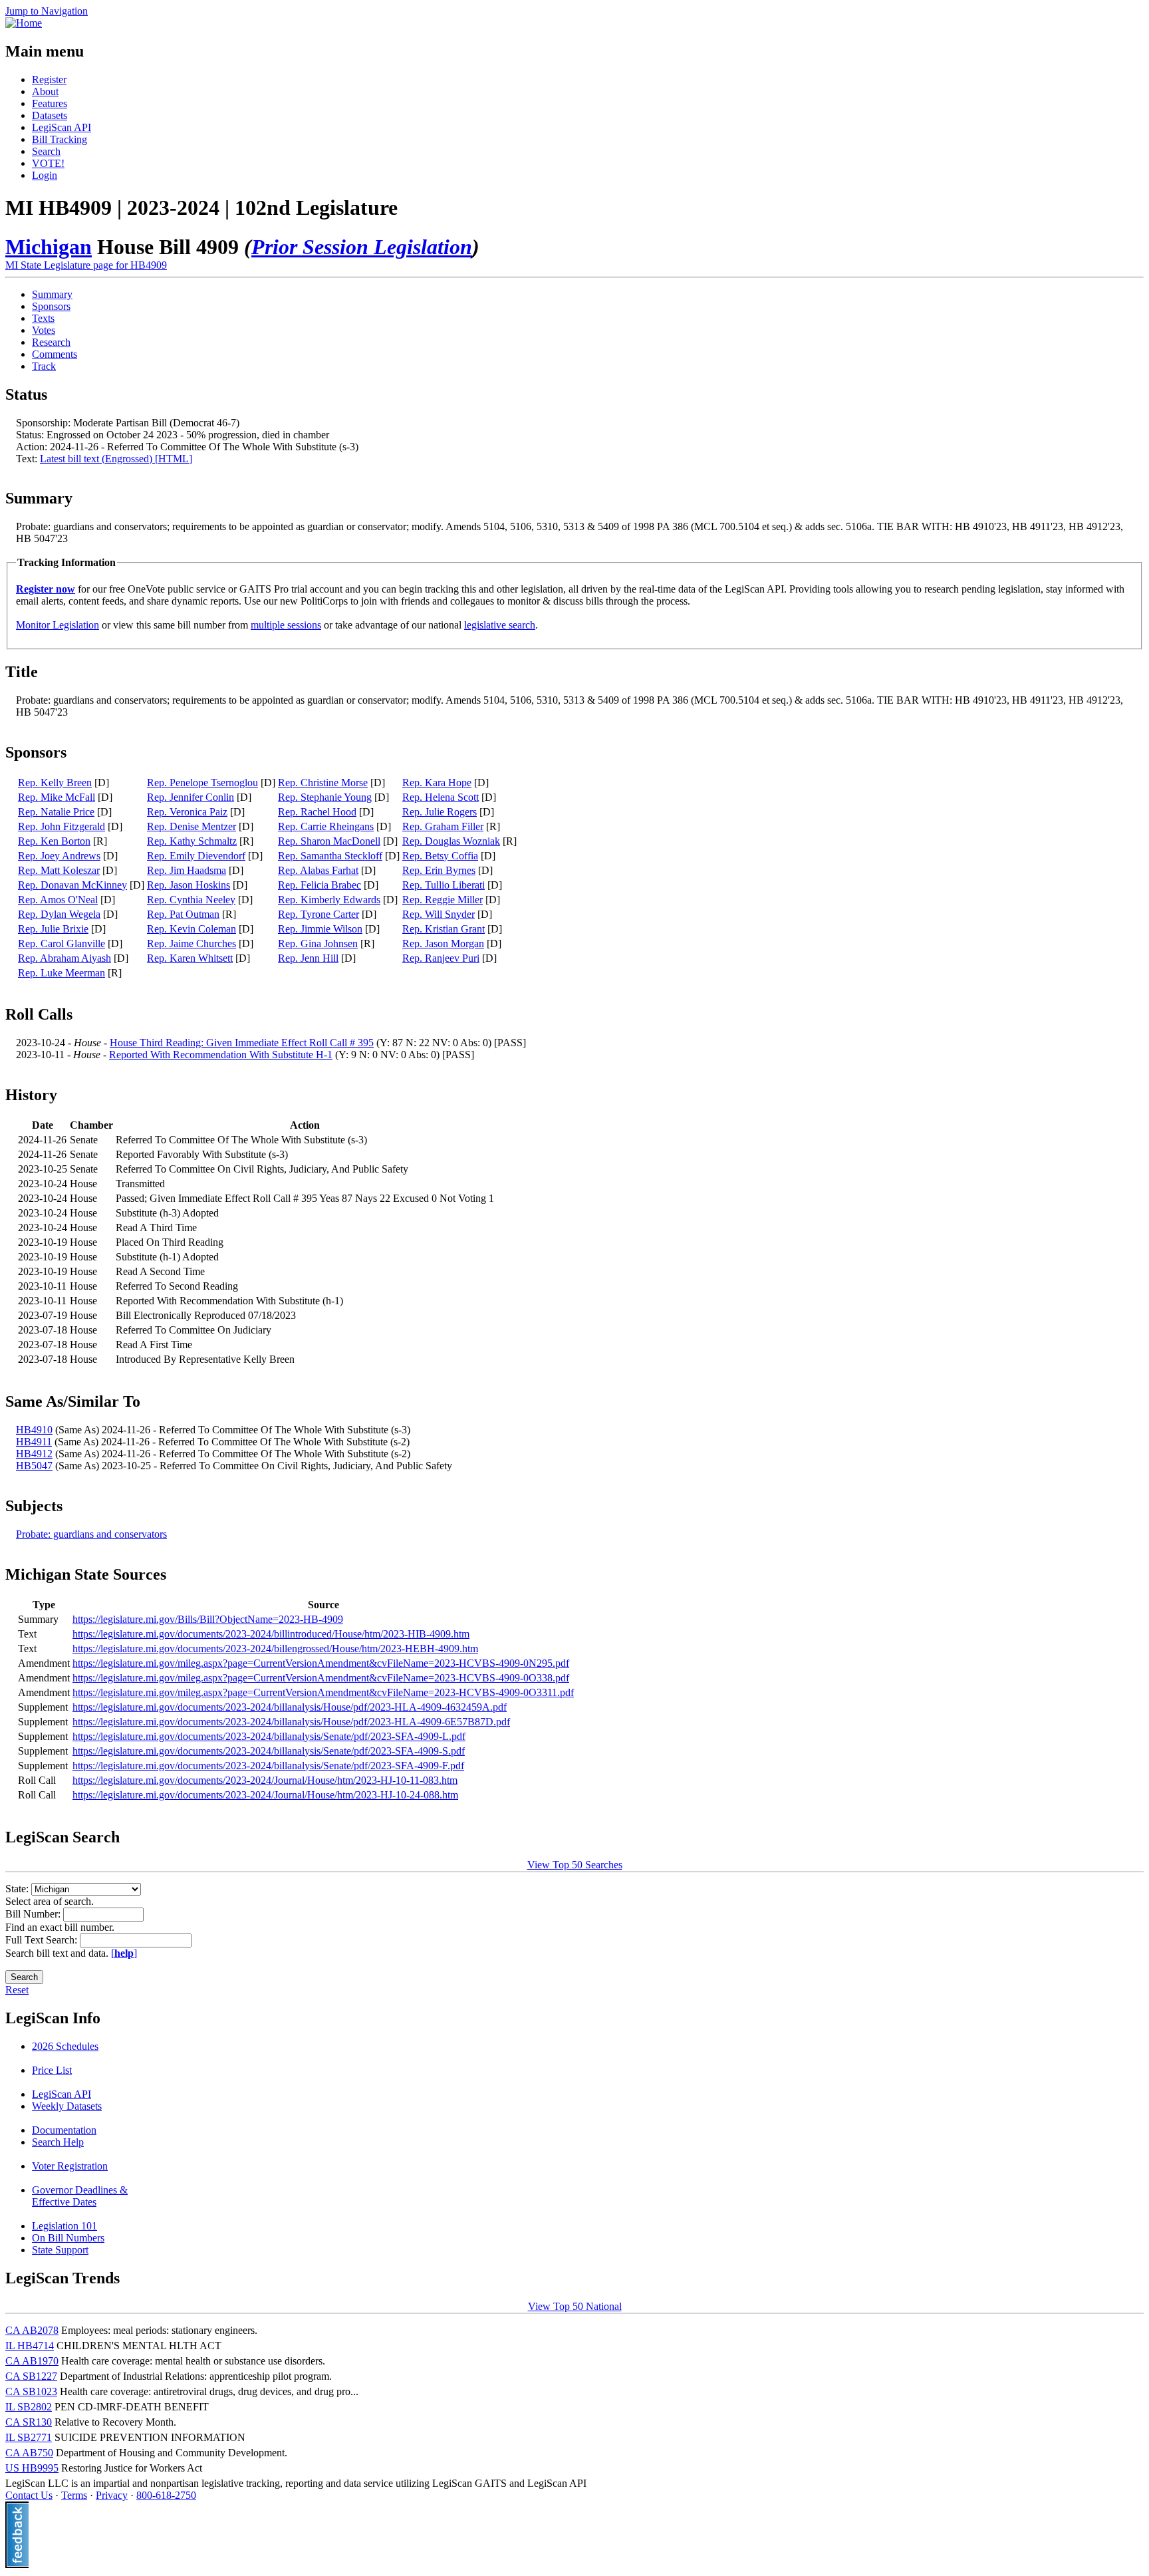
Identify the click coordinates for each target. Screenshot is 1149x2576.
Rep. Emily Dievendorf (196, 856)
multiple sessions (286, 625)
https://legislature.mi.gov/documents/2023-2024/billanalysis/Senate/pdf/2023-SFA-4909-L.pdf (269, 1736)
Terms (74, 2495)
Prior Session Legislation (362, 247)
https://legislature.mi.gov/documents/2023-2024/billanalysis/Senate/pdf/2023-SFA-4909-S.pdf (269, 1751)
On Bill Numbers (68, 2238)
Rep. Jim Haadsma (187, 870)
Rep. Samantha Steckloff (330, 856)
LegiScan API (62, 127)
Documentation (64, 2130)
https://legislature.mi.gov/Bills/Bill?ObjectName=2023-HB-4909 (208, 1619)
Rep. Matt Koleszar (59, 870)
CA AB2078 (32, 2330)
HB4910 (34, 1430)
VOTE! (48, 163)
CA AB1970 (32, 2361)
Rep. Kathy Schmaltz (192, 841)
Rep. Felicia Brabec (319, 885)
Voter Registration (70, 2166)
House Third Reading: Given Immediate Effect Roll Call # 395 (242, 1043)
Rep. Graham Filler (443, 826)
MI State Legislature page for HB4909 (86, 265)
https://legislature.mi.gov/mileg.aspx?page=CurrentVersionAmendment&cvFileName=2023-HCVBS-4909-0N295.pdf (321, 1663)
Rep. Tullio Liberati (444, 885)
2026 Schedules (65, 2046)
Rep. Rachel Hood (317, 812)
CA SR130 (29, 2422)
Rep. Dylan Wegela (59, 914)
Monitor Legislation (58, 625)
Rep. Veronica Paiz (187, 812)
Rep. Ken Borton (54, 841)
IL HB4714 (30, 2346)
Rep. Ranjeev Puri (441, 958)
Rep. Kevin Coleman (191, 929)
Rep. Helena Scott (441, 797)
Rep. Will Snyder (439, 914)
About (45, 91)
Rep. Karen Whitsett (190, 958)
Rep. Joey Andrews (59, 856)
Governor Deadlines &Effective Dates (80, 2196)
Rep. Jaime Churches (191, 943)
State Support (60, 2250)
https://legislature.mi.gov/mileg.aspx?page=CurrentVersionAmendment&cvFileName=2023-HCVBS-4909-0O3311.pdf (323, 1692)
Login (45, 175)
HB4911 (34, 1442)
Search (46, 151)
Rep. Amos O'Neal (58, 900)
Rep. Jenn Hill (308, 958)
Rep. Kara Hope (437, 783)
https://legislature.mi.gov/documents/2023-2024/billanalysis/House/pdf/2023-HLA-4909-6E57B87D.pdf (291, 1722)
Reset (17, 1990)
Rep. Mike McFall (57, 797)
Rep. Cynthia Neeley (191, 900)
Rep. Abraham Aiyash (64, 958)
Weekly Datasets (67, 2106)
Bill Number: (34, 1914)
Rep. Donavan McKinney (72, 885)
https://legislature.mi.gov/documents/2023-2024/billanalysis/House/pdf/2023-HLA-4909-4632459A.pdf (290, 1707)
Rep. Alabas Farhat (318, 870)
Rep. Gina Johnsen (318, 943)
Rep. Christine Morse (323, 783)
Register (49, 79)
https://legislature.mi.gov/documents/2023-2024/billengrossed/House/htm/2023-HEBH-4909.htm (275, 1648)
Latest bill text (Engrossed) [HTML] (116, 459)
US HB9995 (32, 2468)
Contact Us (29, 2495)
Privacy (112, 2495)
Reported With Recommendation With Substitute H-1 (221, 1055)
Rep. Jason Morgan (443, 943)
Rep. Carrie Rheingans (326, 826)
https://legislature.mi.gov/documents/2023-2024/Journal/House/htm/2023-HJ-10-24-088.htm (265, 1795)
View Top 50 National (575, 2306)
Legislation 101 (64, 2226)
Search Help (58, 2142)
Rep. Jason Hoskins (189, 885)
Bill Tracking (60, 139)
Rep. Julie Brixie (53, 929)
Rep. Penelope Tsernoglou (202, 783)
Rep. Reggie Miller (443, 900)
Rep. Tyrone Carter (319, 914)
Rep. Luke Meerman (62, 973)
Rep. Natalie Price (56, 812)
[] (124, 1953)
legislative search (500, 625)
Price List (52, 2070)
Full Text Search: (43, 1940)
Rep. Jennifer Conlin (191, 797)
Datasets (50, 115)
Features (50, 103)
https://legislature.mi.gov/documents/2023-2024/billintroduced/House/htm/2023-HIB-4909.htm (271, 1634)
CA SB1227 (31, 2376)
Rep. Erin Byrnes (439, 870)
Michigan (49, 247)
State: (18, 1889)
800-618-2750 (166, 2495)
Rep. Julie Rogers (440, 812)
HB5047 (34, 1466)
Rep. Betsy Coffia (440, 856)
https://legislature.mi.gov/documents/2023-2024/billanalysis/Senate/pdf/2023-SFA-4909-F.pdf (268, 1766)
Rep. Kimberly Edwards (329, 900)
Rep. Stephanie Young (325, 797)
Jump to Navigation (47, 11)
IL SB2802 (29, 2407)
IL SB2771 (29, 2437)
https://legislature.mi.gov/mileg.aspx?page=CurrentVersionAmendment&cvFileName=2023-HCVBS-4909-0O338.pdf (321, 1678)
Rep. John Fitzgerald (62, 826)
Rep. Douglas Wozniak (451, 841)
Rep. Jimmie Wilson (320, 929)
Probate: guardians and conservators (91, 1534)
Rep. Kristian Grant (444, 929)
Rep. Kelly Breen (55, 783)
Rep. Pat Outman (183, 914)
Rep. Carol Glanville (62, 943)
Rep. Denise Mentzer (191, 826)
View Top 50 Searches (575, 1865)
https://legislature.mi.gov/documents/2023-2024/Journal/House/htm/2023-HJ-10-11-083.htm (265, 1780)
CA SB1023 (31, 2391)
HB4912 (34, 1454)
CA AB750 (29, 2453)
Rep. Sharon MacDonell (329, 841)
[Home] (24, 23)
